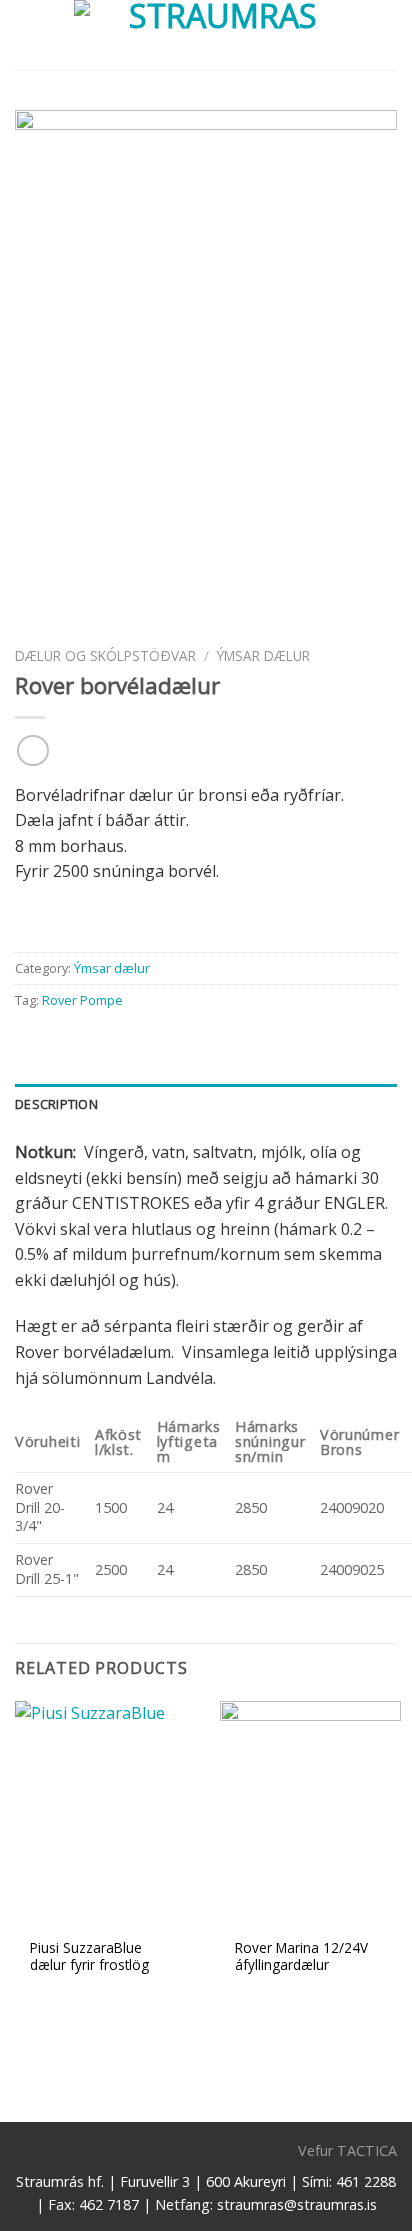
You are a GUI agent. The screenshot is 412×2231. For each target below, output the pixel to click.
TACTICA (367, 2150)
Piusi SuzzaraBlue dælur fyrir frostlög (89, 1956)
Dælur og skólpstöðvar (105, 655)
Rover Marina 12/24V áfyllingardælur (301, 1956)
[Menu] (27, 34)
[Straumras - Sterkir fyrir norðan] (215, 35)
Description (56, 1104)
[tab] (206, 1104)
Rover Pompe (82, 1000)
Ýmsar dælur (263, 655)
